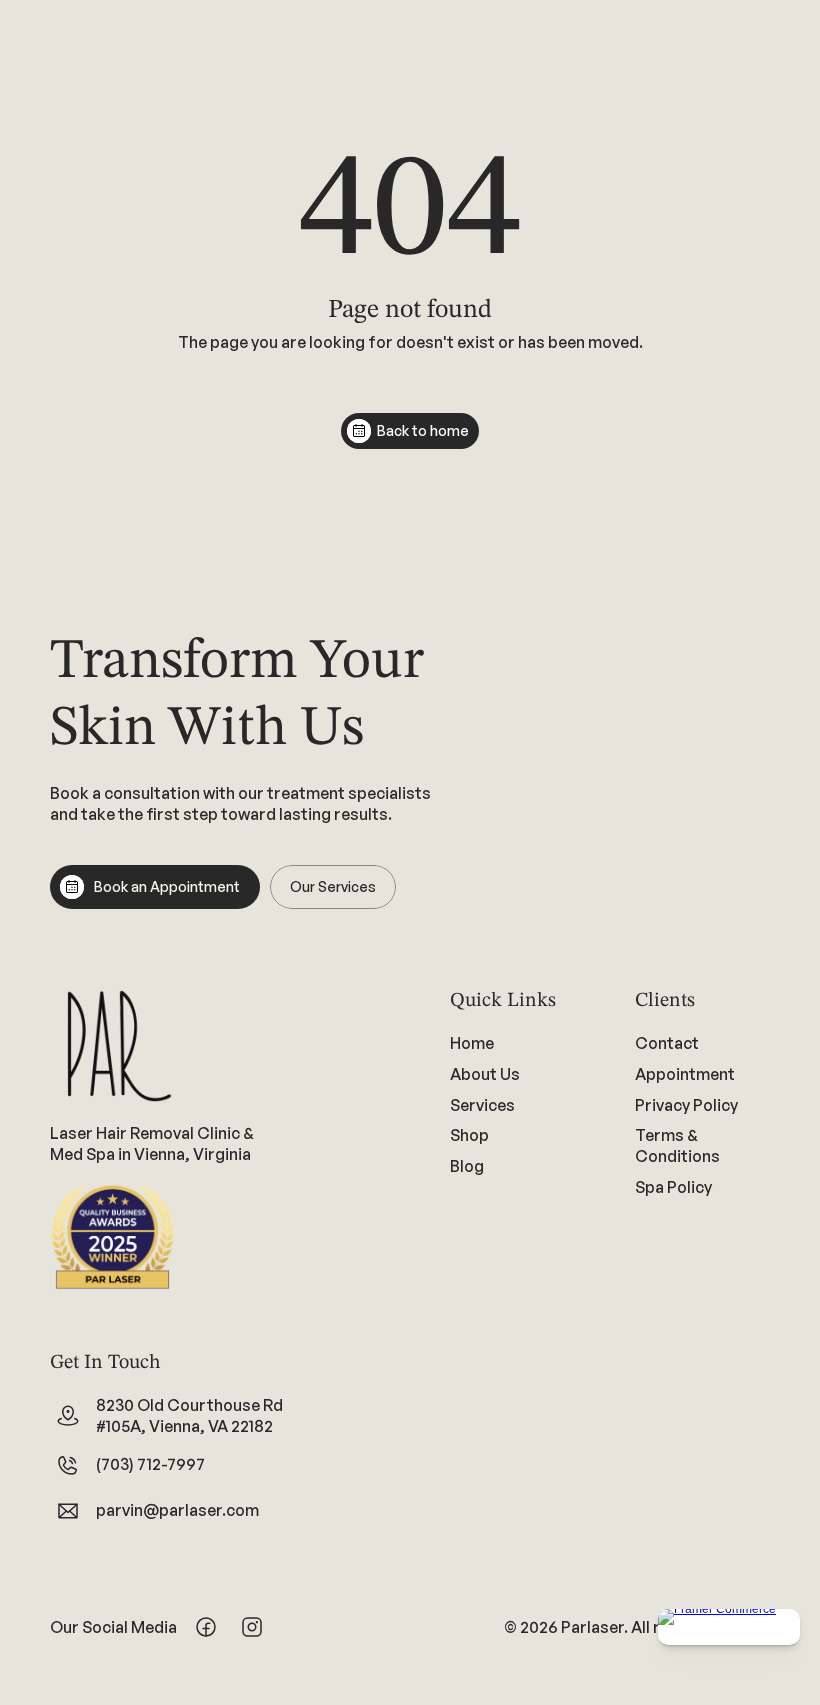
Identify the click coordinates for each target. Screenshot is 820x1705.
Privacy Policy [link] (686, 1105)
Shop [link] (469, 1136)
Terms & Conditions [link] (677, 1146)
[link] (517, 1105)
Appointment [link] (685, 1074)
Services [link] (482, 1105)
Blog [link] (467, 1166)
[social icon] (206, 1627)
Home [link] (472, 1043)
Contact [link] (667, 1043)
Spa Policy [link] (673, 1187)
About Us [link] (485, 1074)
